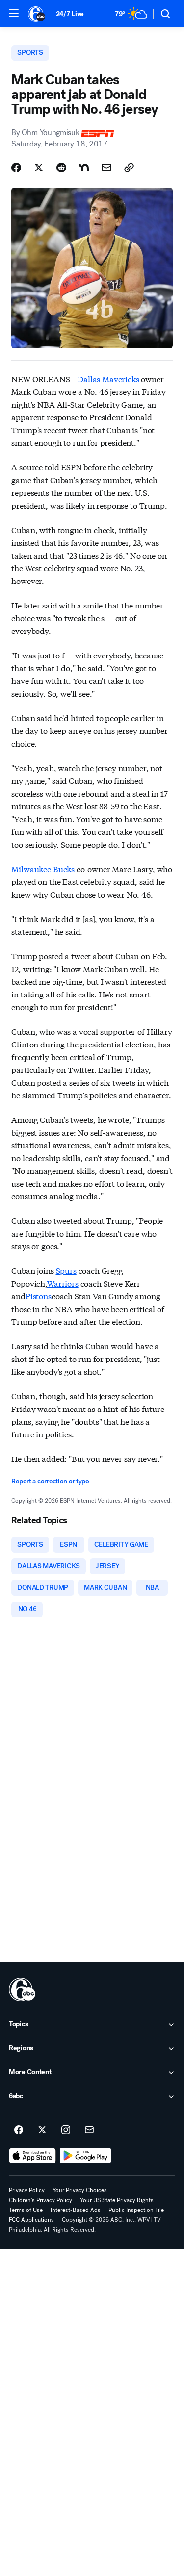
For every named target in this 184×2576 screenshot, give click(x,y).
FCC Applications (31, 2220)
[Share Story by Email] (106, 168)
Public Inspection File (136, 2210)
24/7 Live (70, 14)
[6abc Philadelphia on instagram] (66, 2130)
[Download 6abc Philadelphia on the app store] (32, 2156)
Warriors (63, 1283)
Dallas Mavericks (108, 378)
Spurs (66, 1270)
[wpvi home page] (22, 1990)
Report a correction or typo (50, 1481)
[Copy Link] (129, 168)
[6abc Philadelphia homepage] (37, 14)
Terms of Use (26, 2210)
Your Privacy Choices (80, 2190)
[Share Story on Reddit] (61, 168)
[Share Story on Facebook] (16, 168)
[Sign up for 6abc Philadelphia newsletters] (89, 2130)
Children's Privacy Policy (40, 2200)
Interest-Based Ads (76, 2210)
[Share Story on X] (39, 168)
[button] (14, 13)
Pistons (39, 1296)
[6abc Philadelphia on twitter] (42, 2130)
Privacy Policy (27, 2190)
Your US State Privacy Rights (117, 2200)
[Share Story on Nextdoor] (84, 168)
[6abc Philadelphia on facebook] (19, 2130)
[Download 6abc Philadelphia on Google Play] (86, 2156)
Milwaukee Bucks (43, 868)
